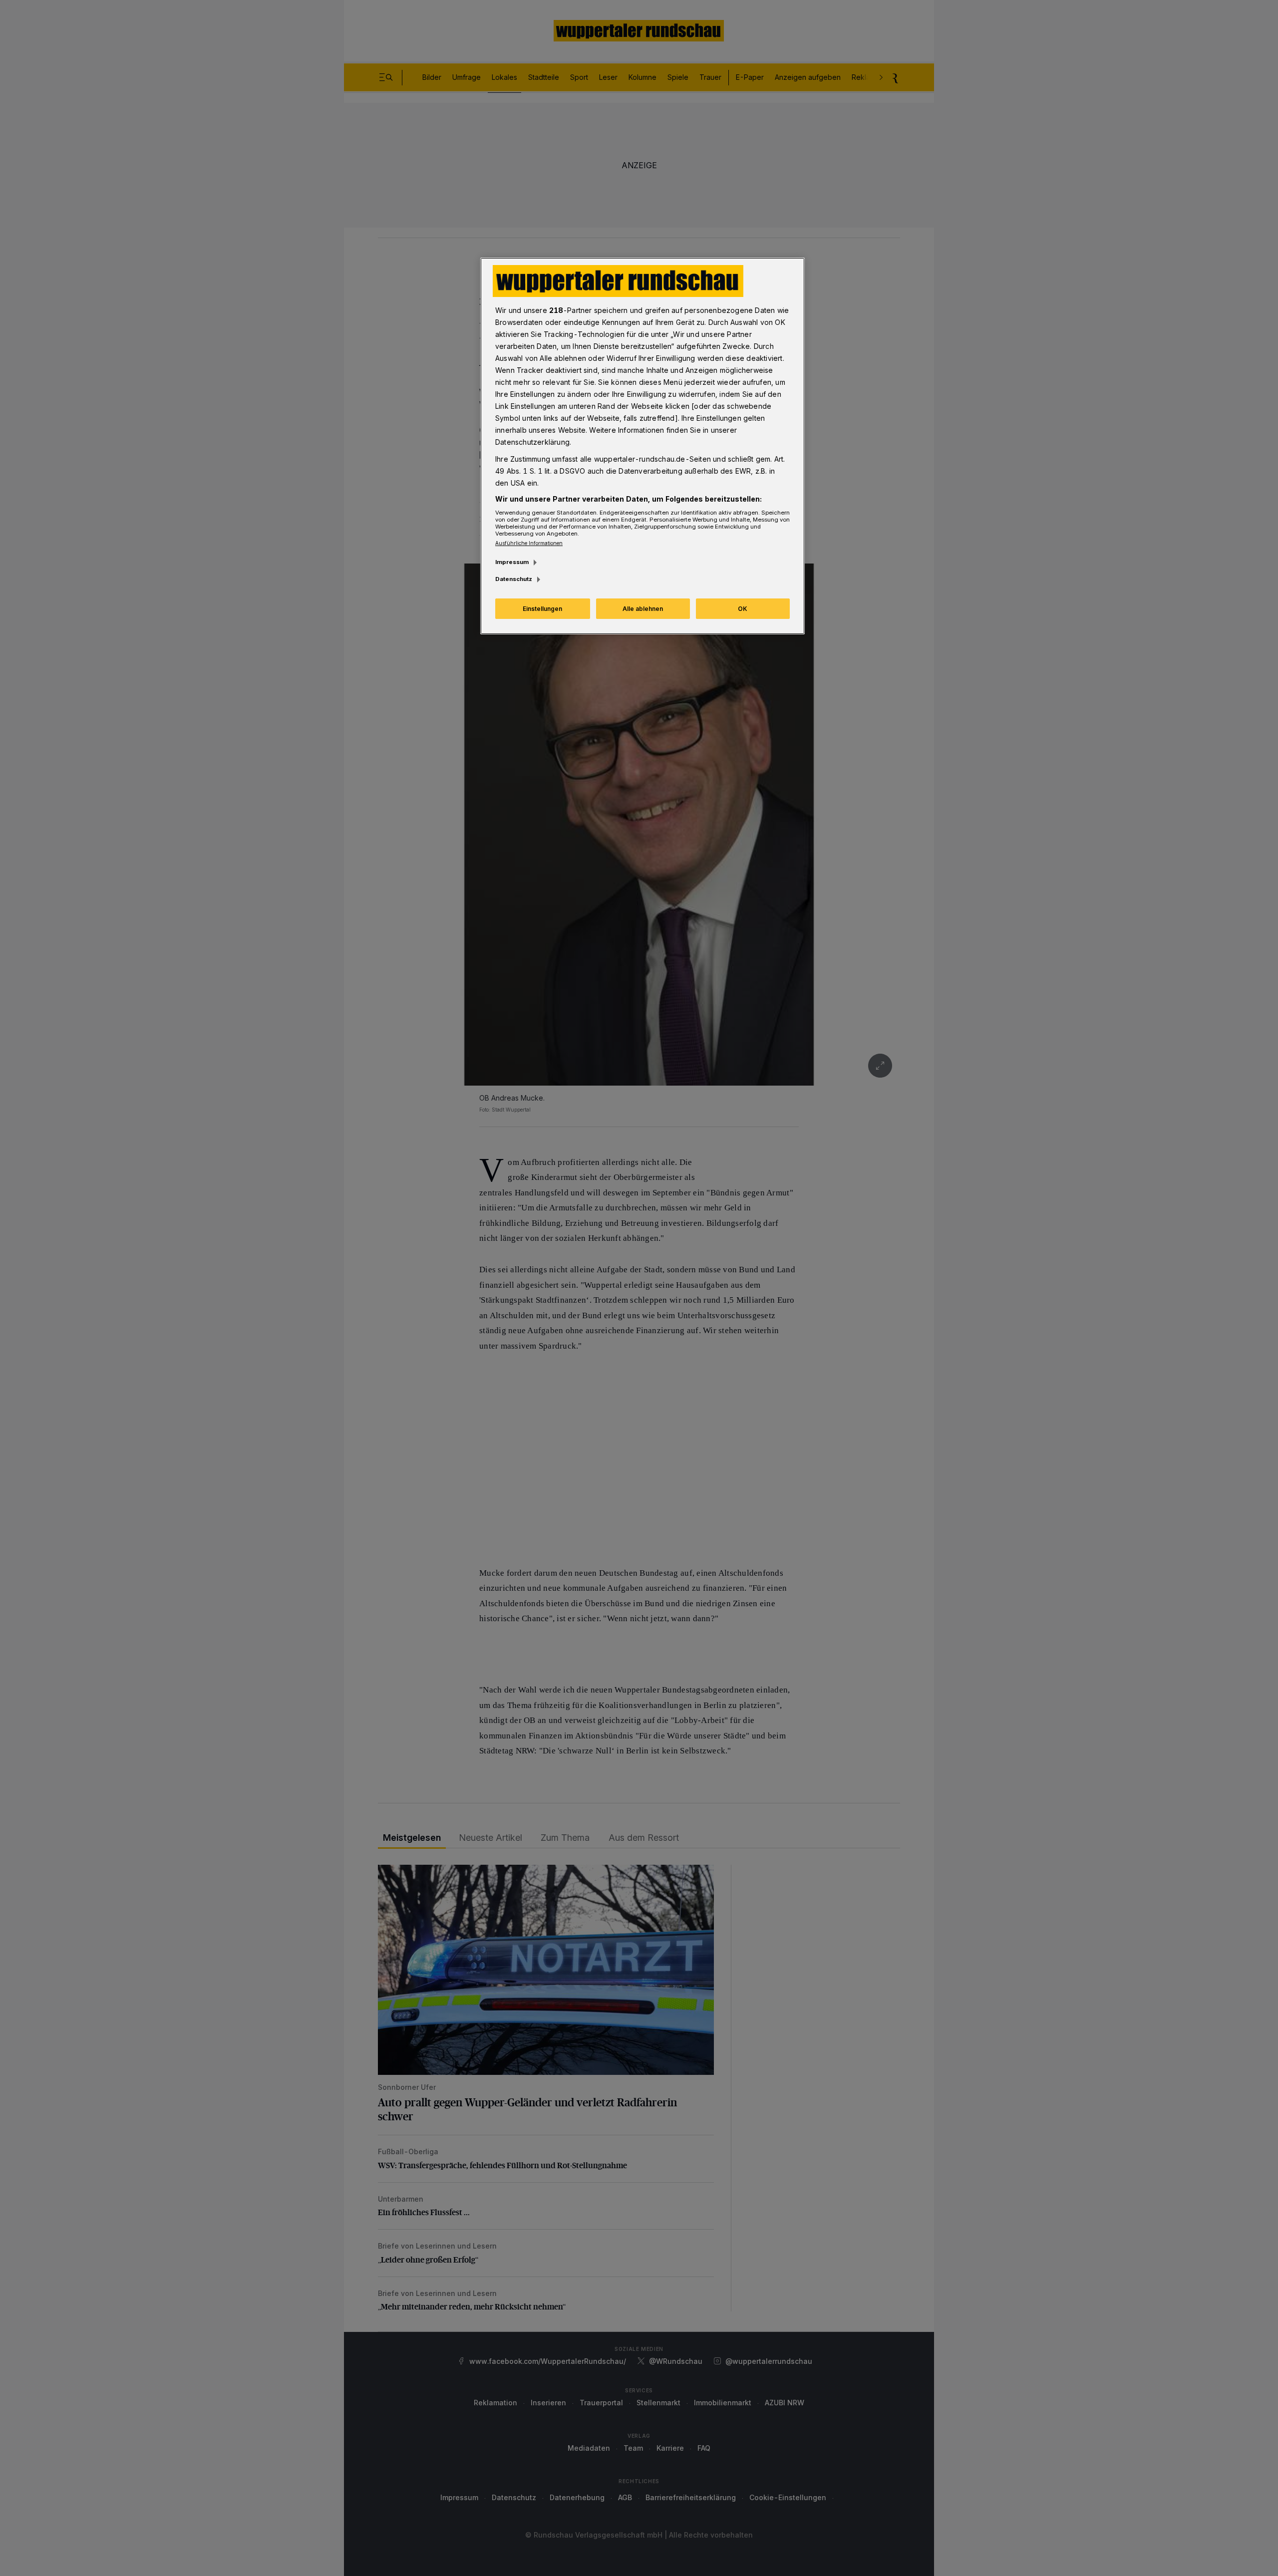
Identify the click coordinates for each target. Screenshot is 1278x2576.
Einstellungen (542, 609)
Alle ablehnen (643, 609)
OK (743, 609)
